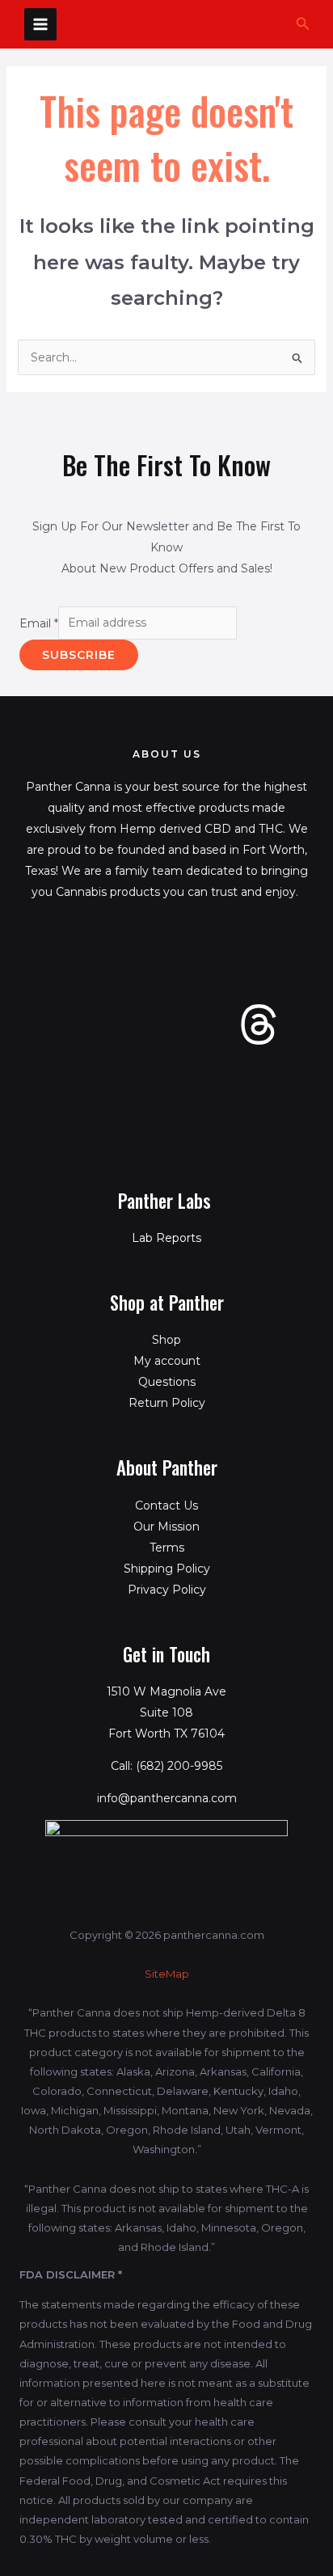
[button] (303, 24)
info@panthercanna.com (167, 1798)
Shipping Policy (167, 1569)
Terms (167, 1548)
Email (39, 623)
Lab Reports (166, 1238)
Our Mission (166, 1527)
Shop (166, 1340)
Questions (167, 1382)
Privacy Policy (167, 1590)
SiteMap (167, 1974)
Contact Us (166, 1505)
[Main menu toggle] (40, 24)
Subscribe (79, 655)
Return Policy (167, 1403)
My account (167, 1361)
